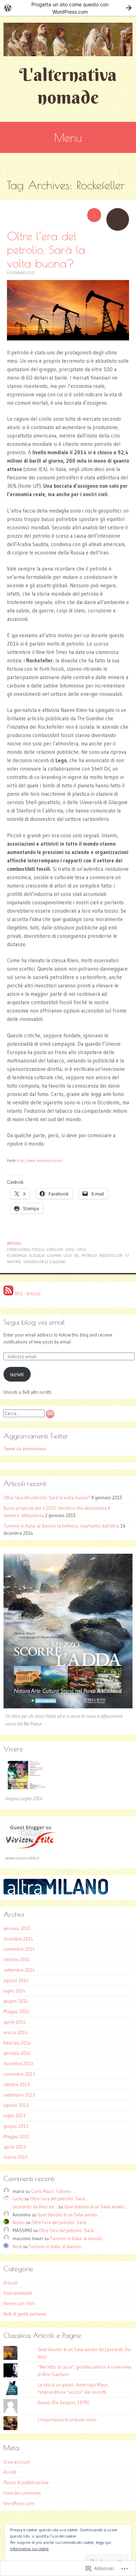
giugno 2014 (16, 2001)
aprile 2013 (15, 2147)
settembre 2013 (19, 2095)
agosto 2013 (16, 2105)
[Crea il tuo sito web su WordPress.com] (68, 8)
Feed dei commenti (22, 2493)
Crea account (17, 2462)
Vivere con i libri (19, 2303)
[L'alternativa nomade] (68, 39)
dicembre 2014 (18, 1939)
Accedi (10, 2472)
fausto (19, 2222)
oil (77, 1256)
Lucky (18, 2199)
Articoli (14, 1243)
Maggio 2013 (16, 2136)
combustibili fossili (26, 1250)
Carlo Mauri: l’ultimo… (53, 2191)
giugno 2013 (16, 2126)
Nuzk (17, 2246)
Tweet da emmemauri (25, 1449)
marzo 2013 (16, 2157)
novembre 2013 (19, 2074)
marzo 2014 (16, 2032)
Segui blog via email (34, 1322)
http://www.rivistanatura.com (40, 1161)
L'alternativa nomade (68, 86)
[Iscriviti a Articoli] (8, 1294)
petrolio (89, 1256)
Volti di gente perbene (25, 2314)
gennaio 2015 (17, 1928)
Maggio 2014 (16, 2011)
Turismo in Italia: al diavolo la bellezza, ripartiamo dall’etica (61, 1526)
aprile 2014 (15, 2022)
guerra (54, 1256)
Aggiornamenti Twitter (36, 1436)
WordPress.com (19, 2503)
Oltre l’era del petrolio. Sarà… (59, 2199)
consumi (55, 1250)
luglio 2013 (14, 2115)
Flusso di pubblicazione (26, 2482)
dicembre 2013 (18, 2063)
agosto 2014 (16, 1980)
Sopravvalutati (18, 2293)
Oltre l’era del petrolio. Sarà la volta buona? (46, 249)
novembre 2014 (19, 1949)
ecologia (37, 1256)
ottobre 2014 (17, 1959)
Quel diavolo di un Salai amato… (96, 2207)
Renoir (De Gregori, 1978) (63, 2402)
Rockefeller (111, 1256)
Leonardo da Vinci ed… (35, 2207)
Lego (68, 1256)
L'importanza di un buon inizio (67, 2420)
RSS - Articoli (28, 1294)
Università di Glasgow (44, 1262)
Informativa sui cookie (29, 2549)
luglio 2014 (14, 1991)
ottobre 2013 (17, 2084)
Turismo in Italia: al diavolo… (78, 2238)
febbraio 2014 (17, 2043)
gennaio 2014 (17, 2053)
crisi (70, 1250)
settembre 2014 (19, 1970)
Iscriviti (17, 1374)
